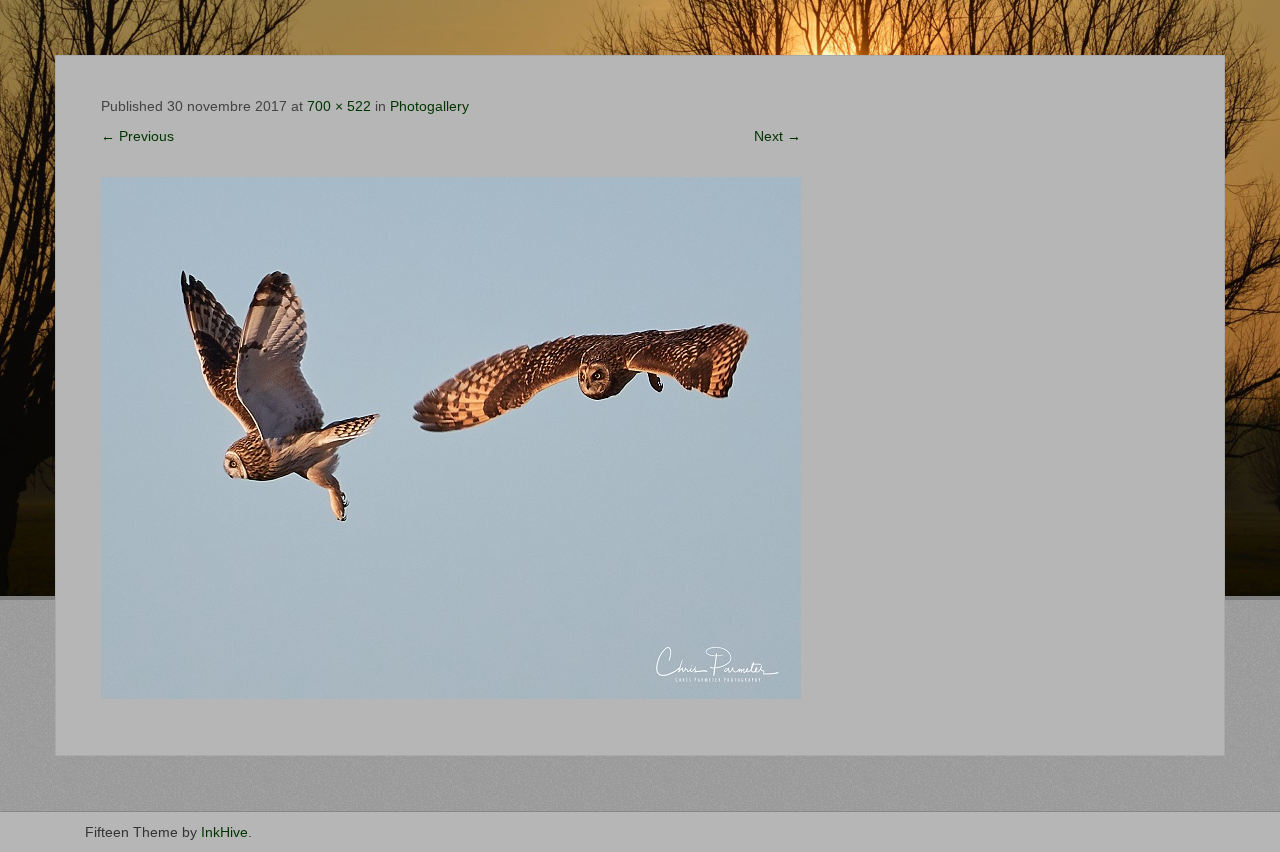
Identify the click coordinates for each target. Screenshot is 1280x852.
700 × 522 (339, 106)
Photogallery (429, 106)
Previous (137, 136)
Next (777, 136)
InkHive (224, 832)
